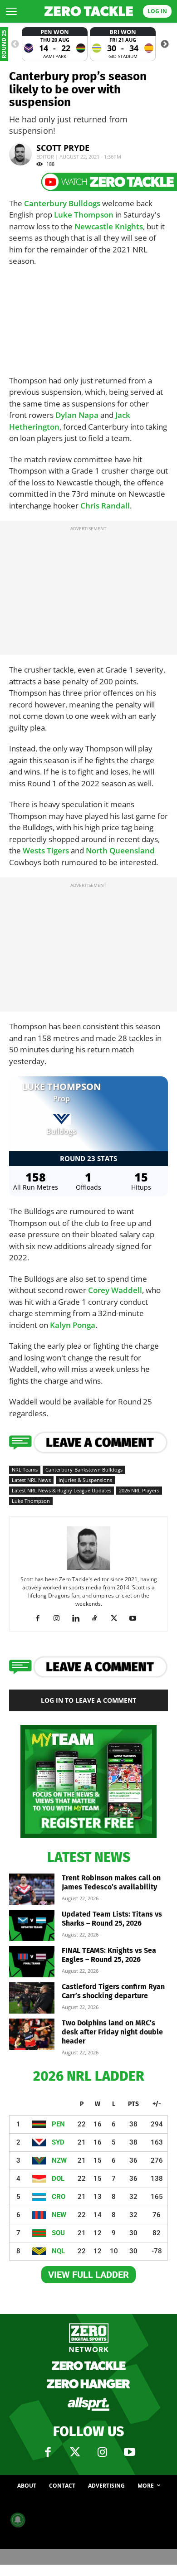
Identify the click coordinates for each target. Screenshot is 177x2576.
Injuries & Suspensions (85, 1480)
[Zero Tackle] (89, 11)
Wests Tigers (46, 850)
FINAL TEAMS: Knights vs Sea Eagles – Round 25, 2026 (109, 1955)
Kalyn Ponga (73, 1325)
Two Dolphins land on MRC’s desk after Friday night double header (112, 2032)
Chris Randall (105, 506)
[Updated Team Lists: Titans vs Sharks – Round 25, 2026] (32, 1925)
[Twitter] (75, 2452)
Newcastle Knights (109, 226)
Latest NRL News (31, 1480)
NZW (59, 2160)
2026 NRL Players (139, 1490)
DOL (58, 2179)
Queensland (132, 850)
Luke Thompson (84, 215)
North (98, 850)
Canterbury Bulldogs (62, 203)
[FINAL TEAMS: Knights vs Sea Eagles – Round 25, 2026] (32, 1962)
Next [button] (165, 44)
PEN (58, 2124)
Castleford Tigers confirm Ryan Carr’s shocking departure (113, 1991)
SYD (58, 2142)
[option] (55, 44)
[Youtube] (136, 1618)
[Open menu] (11, 11)
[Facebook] (41, 1618)
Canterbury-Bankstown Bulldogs (84, 1470)
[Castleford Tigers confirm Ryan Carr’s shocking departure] (32, 1998)
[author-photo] (88, 1569)
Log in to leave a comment (88, 1700)
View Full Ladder (88, 2275)
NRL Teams (25, 1470)
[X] (117, 1618)
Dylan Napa (77, 415)
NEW (59, 2215)
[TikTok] (98, 1618)
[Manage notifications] (18, 2520)
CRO (59, 2197)
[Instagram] (60, 1618)
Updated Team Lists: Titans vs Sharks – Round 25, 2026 (112, 1919)
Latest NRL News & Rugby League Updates (61, 1490)
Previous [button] (15, 44)
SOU (58, 2233)
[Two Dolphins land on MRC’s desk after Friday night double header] (32, 2034)
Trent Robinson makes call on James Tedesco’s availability (111, 1882)
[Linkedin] (79, 1618)
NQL (58, 2251)
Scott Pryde (63, 148)
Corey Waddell (115, 1290)
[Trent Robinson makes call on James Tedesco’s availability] (32, 1889)
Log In (157, 11)
